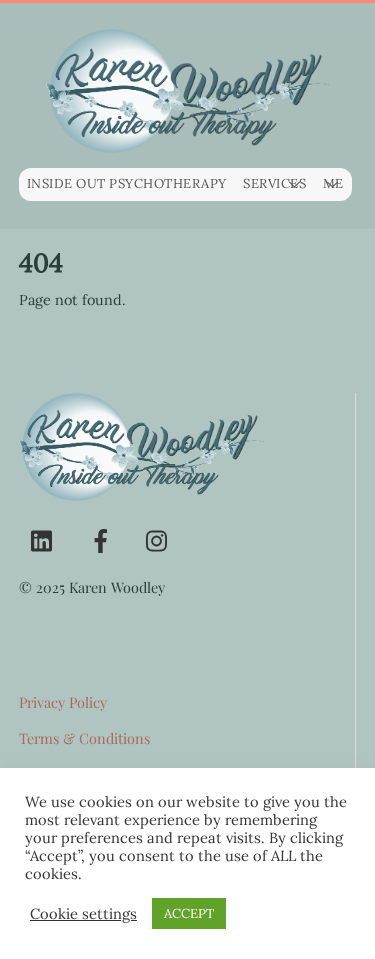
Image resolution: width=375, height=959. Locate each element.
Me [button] (333, 183)
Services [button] (274, 183)
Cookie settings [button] (83, 914)
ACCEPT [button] (189, 913)
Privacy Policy (63, 702)
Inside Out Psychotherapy (127, 183)
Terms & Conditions (84, 738)
